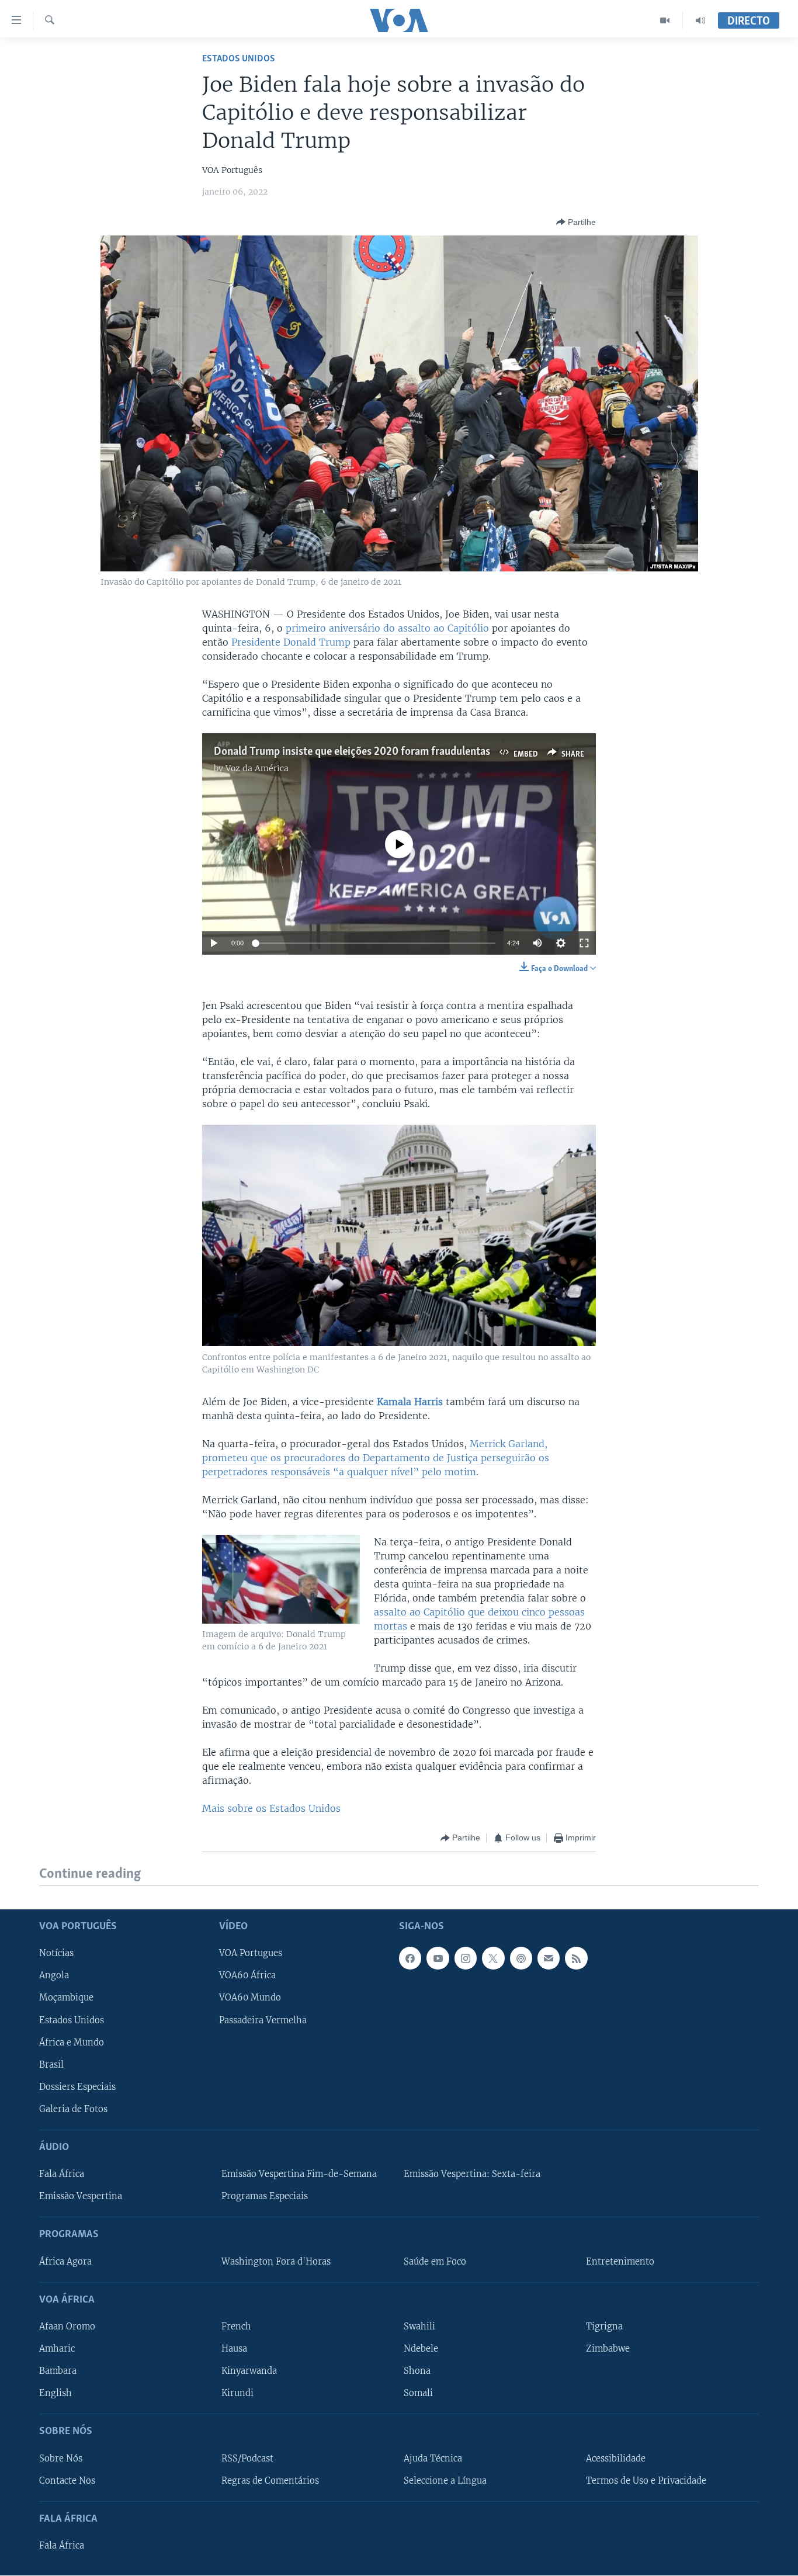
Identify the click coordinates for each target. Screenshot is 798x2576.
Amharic (57, 2349)
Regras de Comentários (270, 2481)
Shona (417, 2371)
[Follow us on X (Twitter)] (493, 1958)
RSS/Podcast (247, 2459)
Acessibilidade (616, 2459)
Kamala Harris (410, 1402)
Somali (418, 2393)
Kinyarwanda (249, 2371)
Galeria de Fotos (73, 2109)
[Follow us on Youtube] (438, 1958)
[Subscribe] (549, 1958)
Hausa (234, 2349)
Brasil (51, 2065)
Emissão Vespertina (81, 2196)
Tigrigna (604, 2327)
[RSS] (576, 1958)
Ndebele (421, 2349)
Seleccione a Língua (445, 2481)
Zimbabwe (608, 2349)
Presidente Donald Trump (289, 642)
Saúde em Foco (435, 2262)
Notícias (56, 1953)
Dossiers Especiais (77, 2087)
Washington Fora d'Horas (276, 2262)
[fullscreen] (584, 943)
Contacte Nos (67, 2481)
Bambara (58, 2371)
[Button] (576, 222)
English (55, 2393)
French (236, 2327)
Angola (54, 1975)
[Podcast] (521, 1958)
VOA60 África (247, 1975)
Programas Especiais (265, 2196)
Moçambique (66, 1998)
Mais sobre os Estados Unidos (271, 1808)
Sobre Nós (61, 2459)
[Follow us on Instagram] (466, 1958)
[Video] (665, 20)
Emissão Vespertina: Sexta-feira (472, 2174)
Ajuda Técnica (433, 2459)
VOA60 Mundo (250, 1998)
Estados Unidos (239, 59)
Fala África (62, 2174)
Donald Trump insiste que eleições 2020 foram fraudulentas (352, 752)
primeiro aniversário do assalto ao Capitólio (387, 628)
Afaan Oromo (67, 2327)
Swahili (419, 2327)
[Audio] (700, 20)
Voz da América (257, 768)
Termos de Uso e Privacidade (646, 2481)
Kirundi (237, 2393)
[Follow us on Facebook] (410, 1958)
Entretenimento (620, 2262)
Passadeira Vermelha (263, 2020)
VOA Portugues (251, 1953)
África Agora (65, 2262)
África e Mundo (72, 2043)
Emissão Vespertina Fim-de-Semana (299, 2174)
